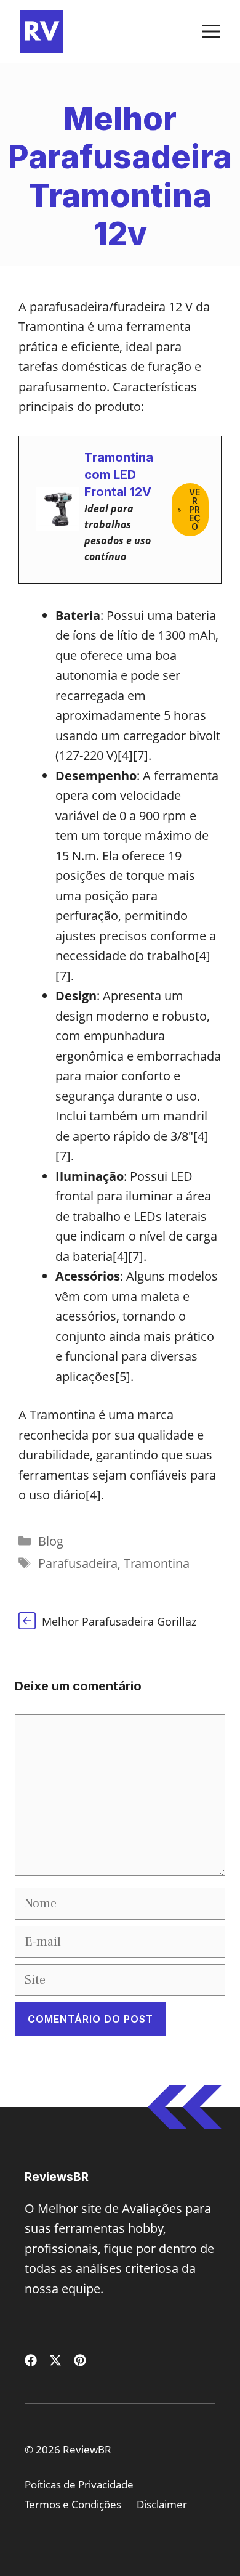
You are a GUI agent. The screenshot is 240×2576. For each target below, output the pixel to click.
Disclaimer (162, 2504)
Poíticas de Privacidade (79, 2484)
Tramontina (157, 1563)
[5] (123, 1376)
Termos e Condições (73, 2504)
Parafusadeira (78, 1563)
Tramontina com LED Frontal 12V (119, 475)
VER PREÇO (195, 509)
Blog (51, 1541)
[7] (141, 755)
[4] (125, 755)
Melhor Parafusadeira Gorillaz (119, 1621)
